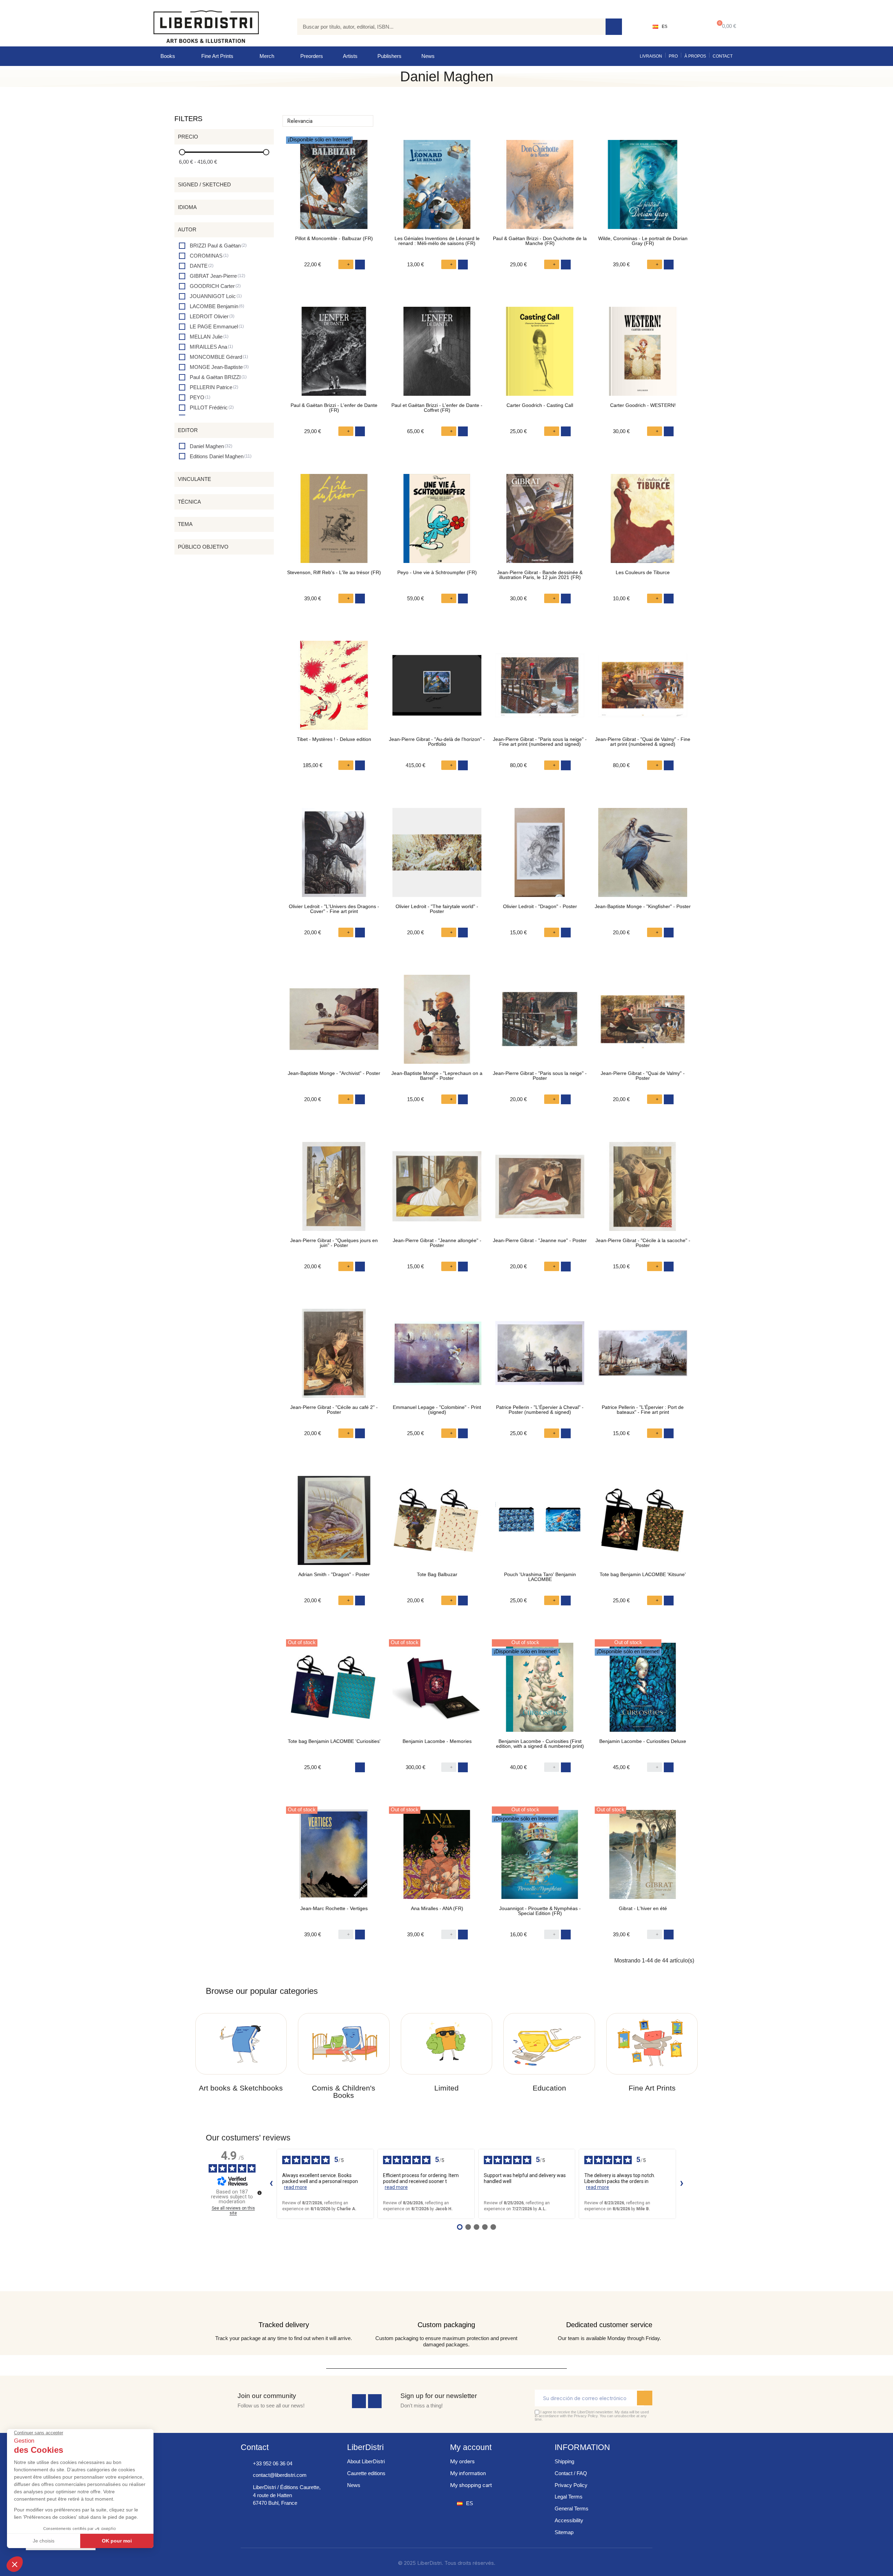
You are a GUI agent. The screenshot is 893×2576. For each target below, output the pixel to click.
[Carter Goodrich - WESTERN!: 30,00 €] (643, 355)
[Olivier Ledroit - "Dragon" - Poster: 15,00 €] (540, 856)
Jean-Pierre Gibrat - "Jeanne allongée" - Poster (437, 1243)
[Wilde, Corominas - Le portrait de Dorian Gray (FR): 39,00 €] (643, 188)
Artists (350, 56)
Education (549, 2088)
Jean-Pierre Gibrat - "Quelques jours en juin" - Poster (334, 1243)
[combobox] (446, 27)
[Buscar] (614, 27)
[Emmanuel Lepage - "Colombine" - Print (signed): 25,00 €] (437, 1357)
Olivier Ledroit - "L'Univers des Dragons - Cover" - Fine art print (334, 909)
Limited (446, 2088)
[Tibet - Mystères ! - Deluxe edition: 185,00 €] (334, 689)
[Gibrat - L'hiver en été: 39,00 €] (643, 1858)
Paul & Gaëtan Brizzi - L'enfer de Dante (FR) (334, 408)
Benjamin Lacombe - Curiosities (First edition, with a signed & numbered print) (540, 1744)
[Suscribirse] (645, 2398)
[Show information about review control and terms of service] (260, 2193)
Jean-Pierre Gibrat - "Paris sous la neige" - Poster (540, 1076)
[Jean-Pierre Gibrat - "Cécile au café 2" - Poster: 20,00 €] (334, 1357)
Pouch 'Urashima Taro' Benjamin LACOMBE (540, 1577)
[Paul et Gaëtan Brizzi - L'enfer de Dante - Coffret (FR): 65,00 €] (437, 355)
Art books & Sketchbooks (241, 2088)
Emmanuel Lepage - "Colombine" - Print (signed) (437, 1410)
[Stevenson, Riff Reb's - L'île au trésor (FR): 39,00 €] (334, 522)
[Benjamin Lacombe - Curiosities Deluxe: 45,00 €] (643, 1691)
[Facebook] (359, 2401)
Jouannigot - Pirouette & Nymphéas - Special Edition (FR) (540, 1911)
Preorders (312, 56)
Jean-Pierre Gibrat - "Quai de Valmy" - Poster (643, 1076)
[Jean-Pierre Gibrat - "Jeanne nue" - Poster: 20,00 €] (540, 1190)
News (428, 56)
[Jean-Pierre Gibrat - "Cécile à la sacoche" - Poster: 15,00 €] (643, 1190)
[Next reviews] (682, 2184)
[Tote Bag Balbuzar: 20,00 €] (437, 1524)
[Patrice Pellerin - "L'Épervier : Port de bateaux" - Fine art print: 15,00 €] (643, 1357)
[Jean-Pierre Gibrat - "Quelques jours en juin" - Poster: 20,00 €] (334, 1190)
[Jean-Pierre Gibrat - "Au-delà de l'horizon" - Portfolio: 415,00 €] (437, 689)
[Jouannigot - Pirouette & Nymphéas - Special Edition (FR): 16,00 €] (540, 1858)
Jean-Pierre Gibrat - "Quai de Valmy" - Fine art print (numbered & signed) (643, 742)
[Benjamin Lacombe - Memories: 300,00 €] (437, 1691)
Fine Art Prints (217, 56)
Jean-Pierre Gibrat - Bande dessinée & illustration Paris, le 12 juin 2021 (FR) (540, 575)
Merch (267, 56)
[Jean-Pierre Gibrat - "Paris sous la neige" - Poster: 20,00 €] (540, 1023)
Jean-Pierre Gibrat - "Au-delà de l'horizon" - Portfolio (437, 742)
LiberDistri (365, 2447)
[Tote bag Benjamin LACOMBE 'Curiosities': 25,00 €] (334, 1691)
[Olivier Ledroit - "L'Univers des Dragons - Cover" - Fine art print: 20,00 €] (334, 856)
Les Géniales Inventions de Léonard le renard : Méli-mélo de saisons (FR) (437, 241)
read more (295, 2187)
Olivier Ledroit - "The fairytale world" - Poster (437, 909)
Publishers (389, 56)
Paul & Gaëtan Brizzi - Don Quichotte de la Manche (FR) (540, 241)
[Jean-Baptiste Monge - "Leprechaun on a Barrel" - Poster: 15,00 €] (437, 1023)
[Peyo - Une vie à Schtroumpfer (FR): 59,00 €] (437, 522)
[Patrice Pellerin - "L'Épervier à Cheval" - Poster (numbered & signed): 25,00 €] (540, 1357)
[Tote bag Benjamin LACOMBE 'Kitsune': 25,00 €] (643, 1524)
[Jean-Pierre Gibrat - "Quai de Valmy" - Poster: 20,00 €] (643, 1023)
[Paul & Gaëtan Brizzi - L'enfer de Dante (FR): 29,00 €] (334, 355)
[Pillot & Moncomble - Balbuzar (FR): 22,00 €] (334, 188)
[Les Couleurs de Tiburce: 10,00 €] (643, 522)
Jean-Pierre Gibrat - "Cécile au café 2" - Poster (334, 1410)
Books (168, 56)
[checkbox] (213, 246)
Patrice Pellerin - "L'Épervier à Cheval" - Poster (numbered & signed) (540, 1410)
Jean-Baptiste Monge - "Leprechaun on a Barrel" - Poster (437, 1076)
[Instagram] (375, 2401)
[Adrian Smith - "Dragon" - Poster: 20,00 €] (334, 1524)
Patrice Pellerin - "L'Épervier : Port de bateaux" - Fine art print (643, 1410)
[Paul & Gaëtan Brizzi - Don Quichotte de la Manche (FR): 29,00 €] (540, 188)
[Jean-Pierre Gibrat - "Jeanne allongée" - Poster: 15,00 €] (437, 1190)
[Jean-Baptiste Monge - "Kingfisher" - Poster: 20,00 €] (643, 856)
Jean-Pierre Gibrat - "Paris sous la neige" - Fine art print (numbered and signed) (540, 742)
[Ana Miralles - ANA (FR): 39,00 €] (437, 1858)
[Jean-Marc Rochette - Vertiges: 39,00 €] (334, 1858)
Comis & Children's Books (344, 2092)
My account (471, 2447)
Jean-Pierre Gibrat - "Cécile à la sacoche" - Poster (643, 1243)
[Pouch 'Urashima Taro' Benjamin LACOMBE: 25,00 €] (540, 1524)
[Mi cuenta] (689, 27)
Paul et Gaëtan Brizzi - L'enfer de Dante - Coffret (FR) (437, 408)
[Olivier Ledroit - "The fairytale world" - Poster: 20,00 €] (437, 856)
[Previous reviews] (271, 2184)
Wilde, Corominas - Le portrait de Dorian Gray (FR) (643, 241)
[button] (725, 27)
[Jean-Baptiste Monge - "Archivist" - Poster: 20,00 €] (334, 1023)
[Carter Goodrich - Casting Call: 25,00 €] (540, 355)
